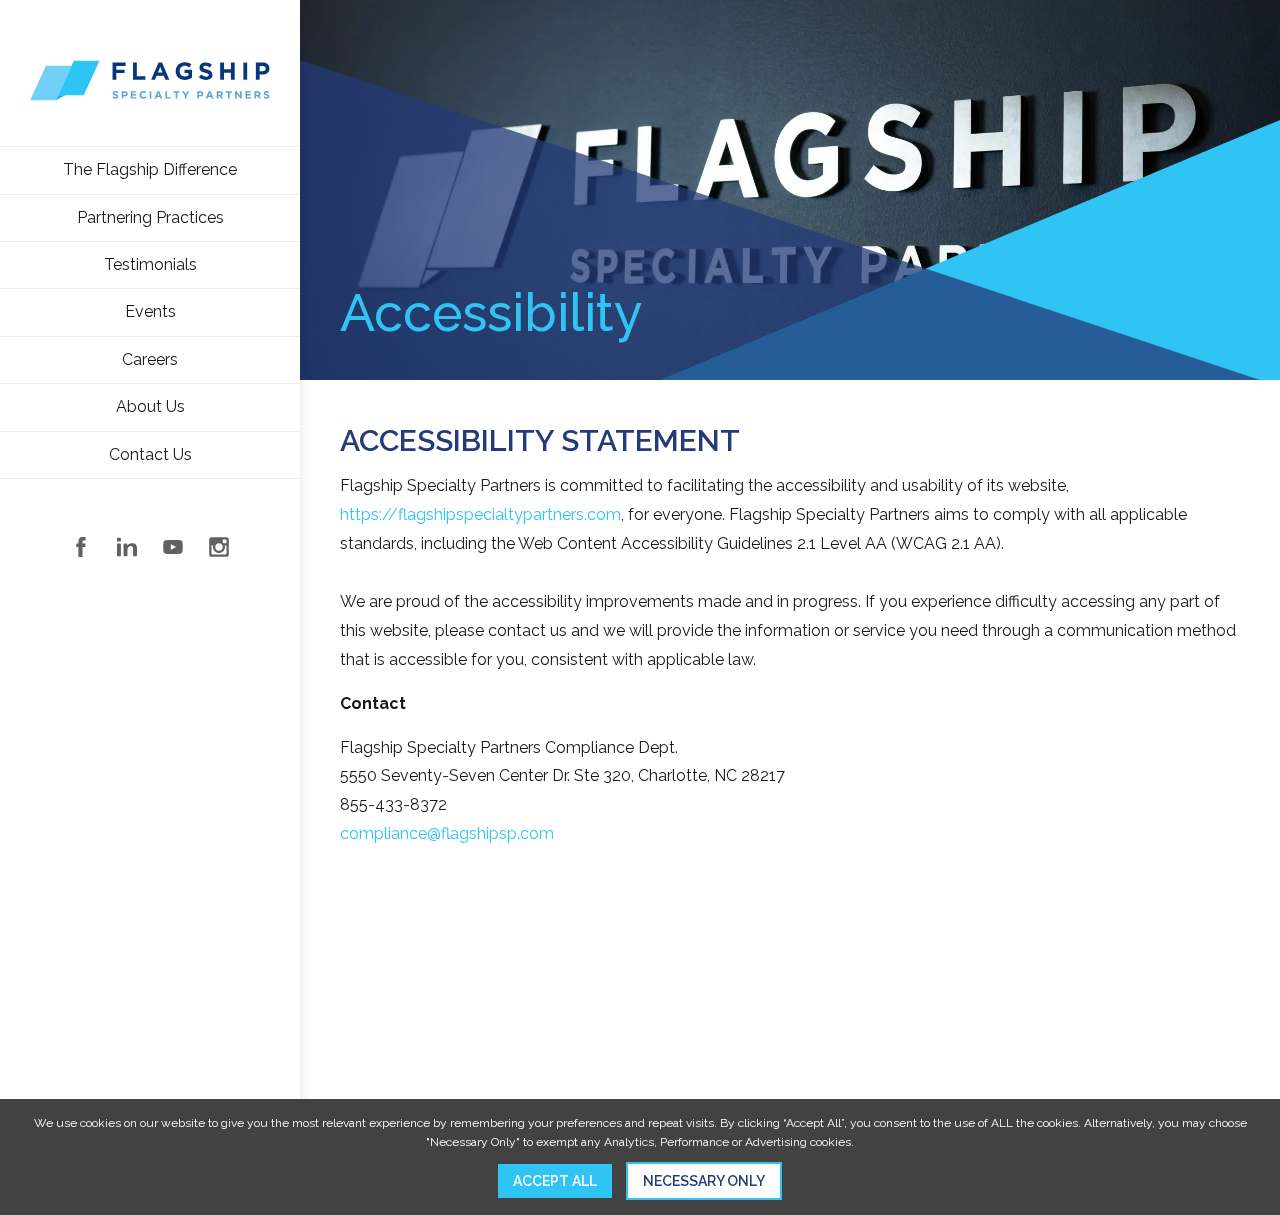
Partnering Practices (150, 217)
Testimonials (150, 264)
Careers (150, 359)
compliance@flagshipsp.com (447, 833)
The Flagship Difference (150, 169)
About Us (150, 406)
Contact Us (150, 454)
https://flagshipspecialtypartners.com (480, 514)
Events (150, 311)
